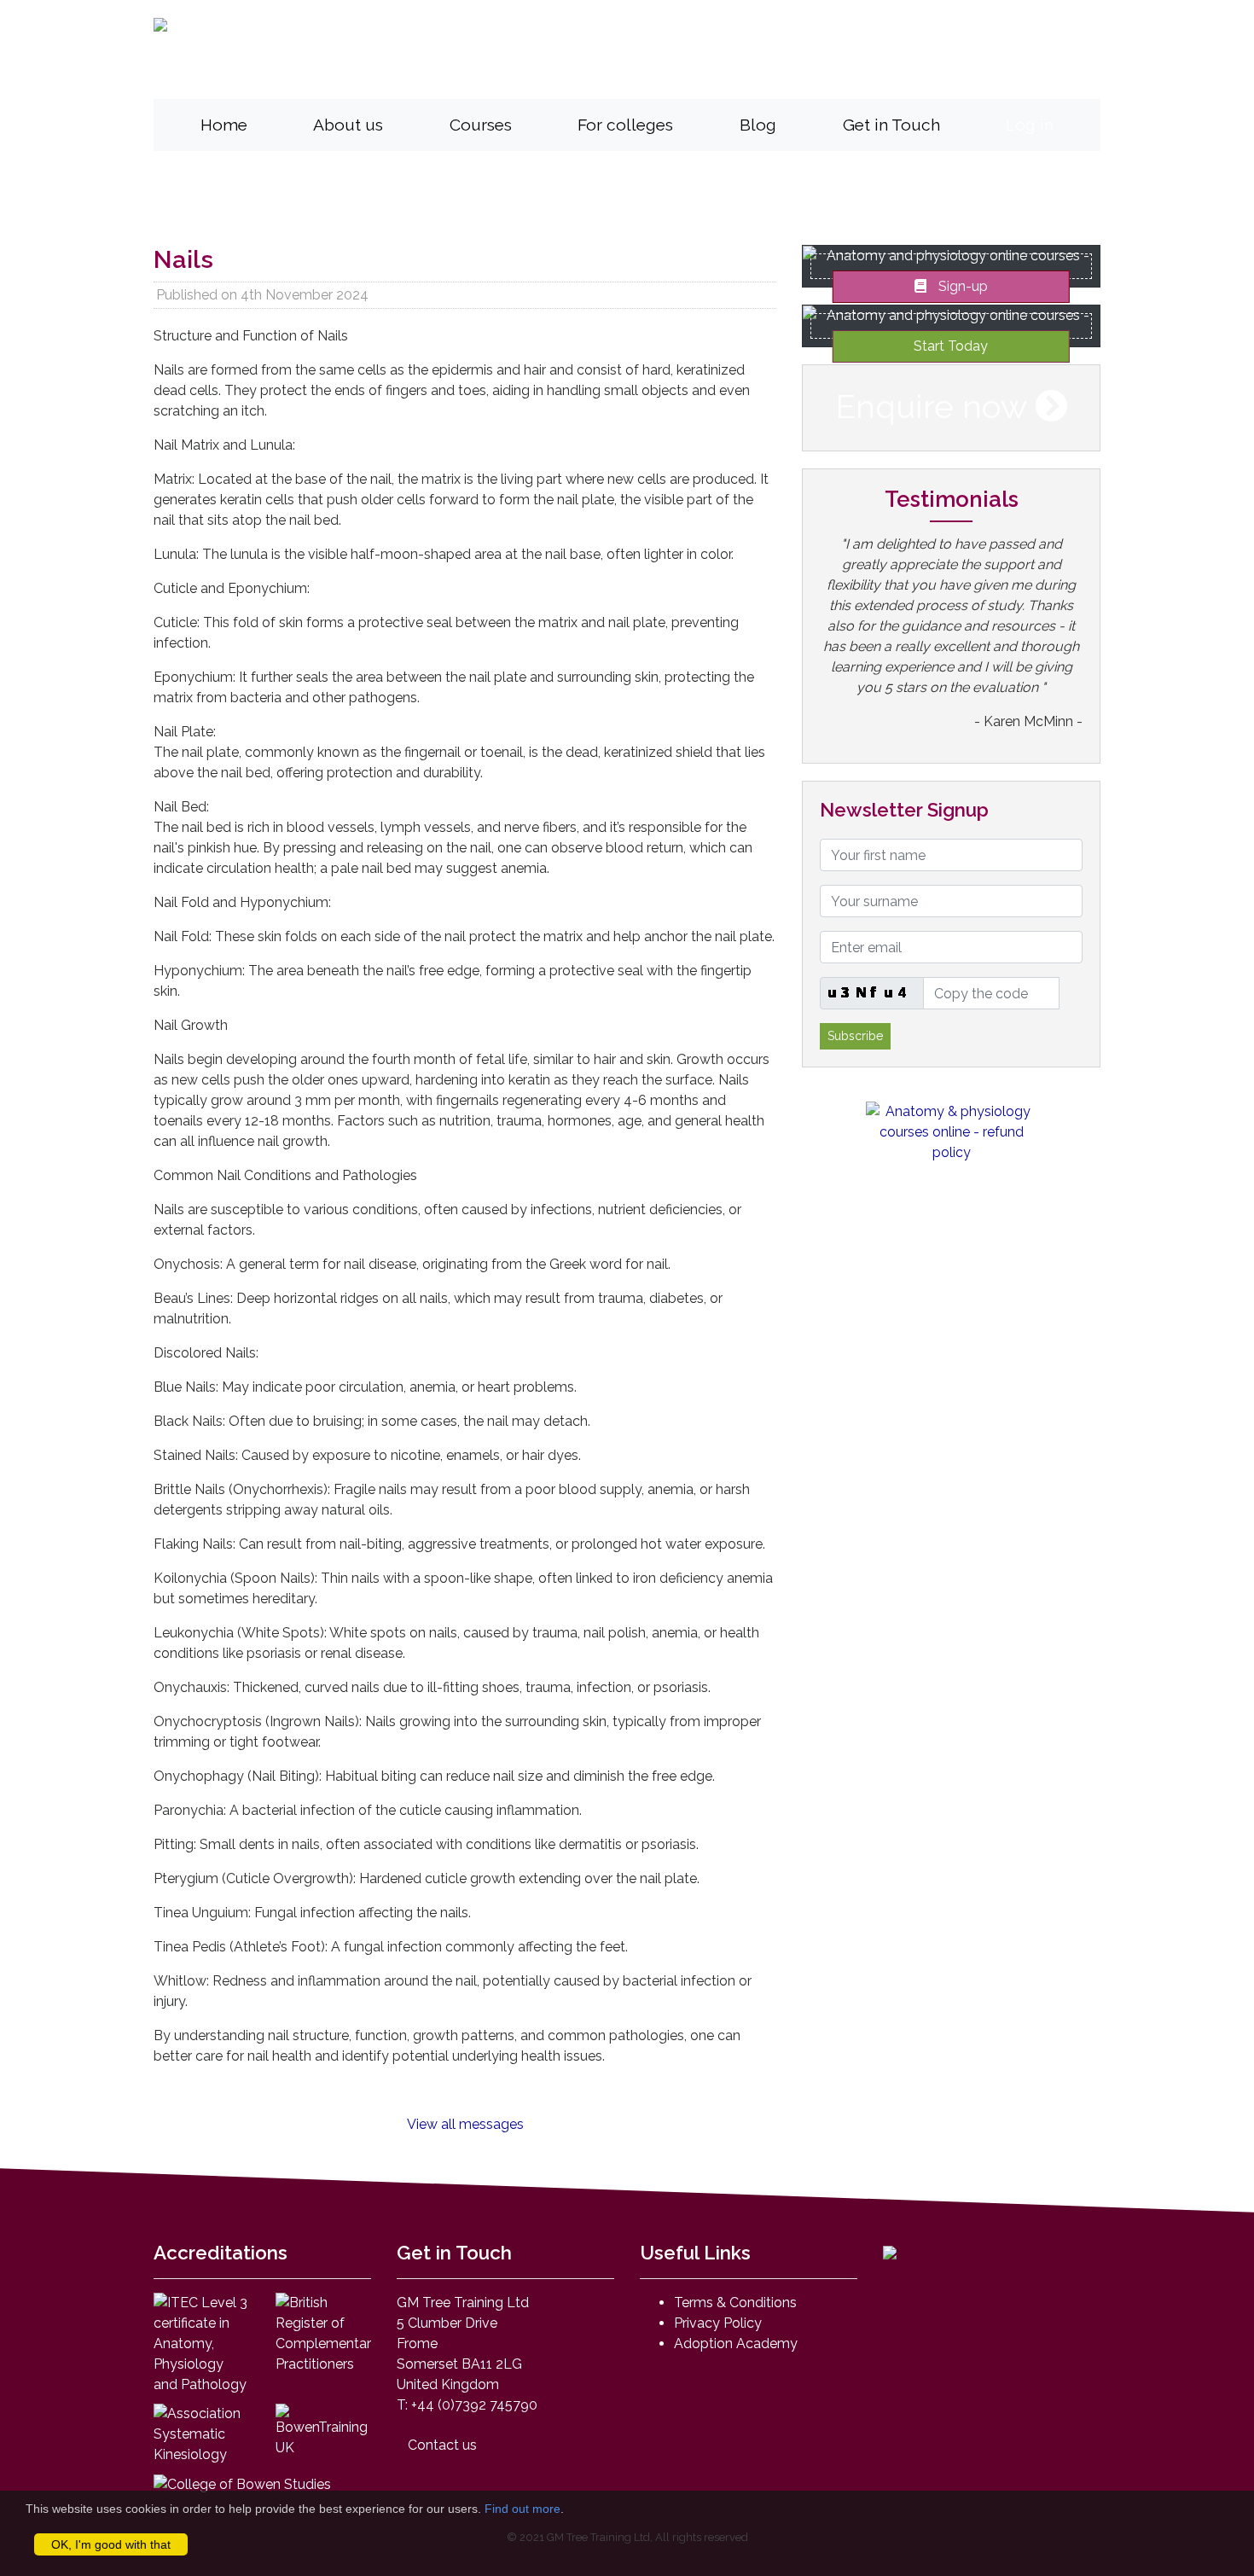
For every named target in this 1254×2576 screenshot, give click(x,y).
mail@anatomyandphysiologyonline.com (801, 71)
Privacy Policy (718, 2323)
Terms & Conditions (735, 2303)
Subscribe (855, 1036)
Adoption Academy (736, 2343)
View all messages (465, 2123)
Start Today (951, 346)
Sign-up (961, 286)
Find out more (522, 2509)
